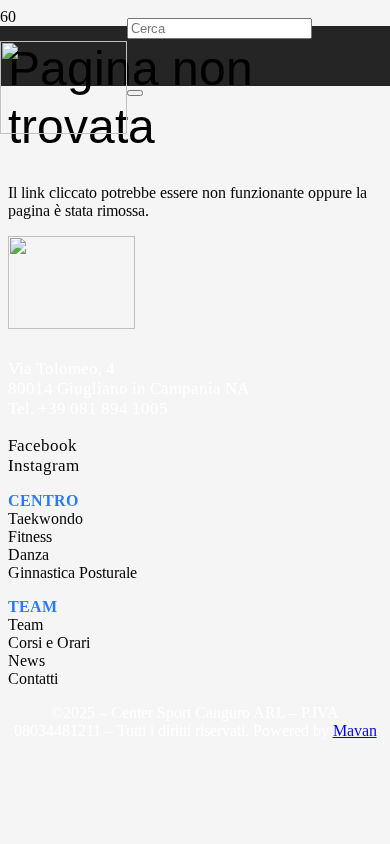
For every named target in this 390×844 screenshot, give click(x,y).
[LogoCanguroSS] (63, 128)
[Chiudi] (135, 93)
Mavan (355, 730)
